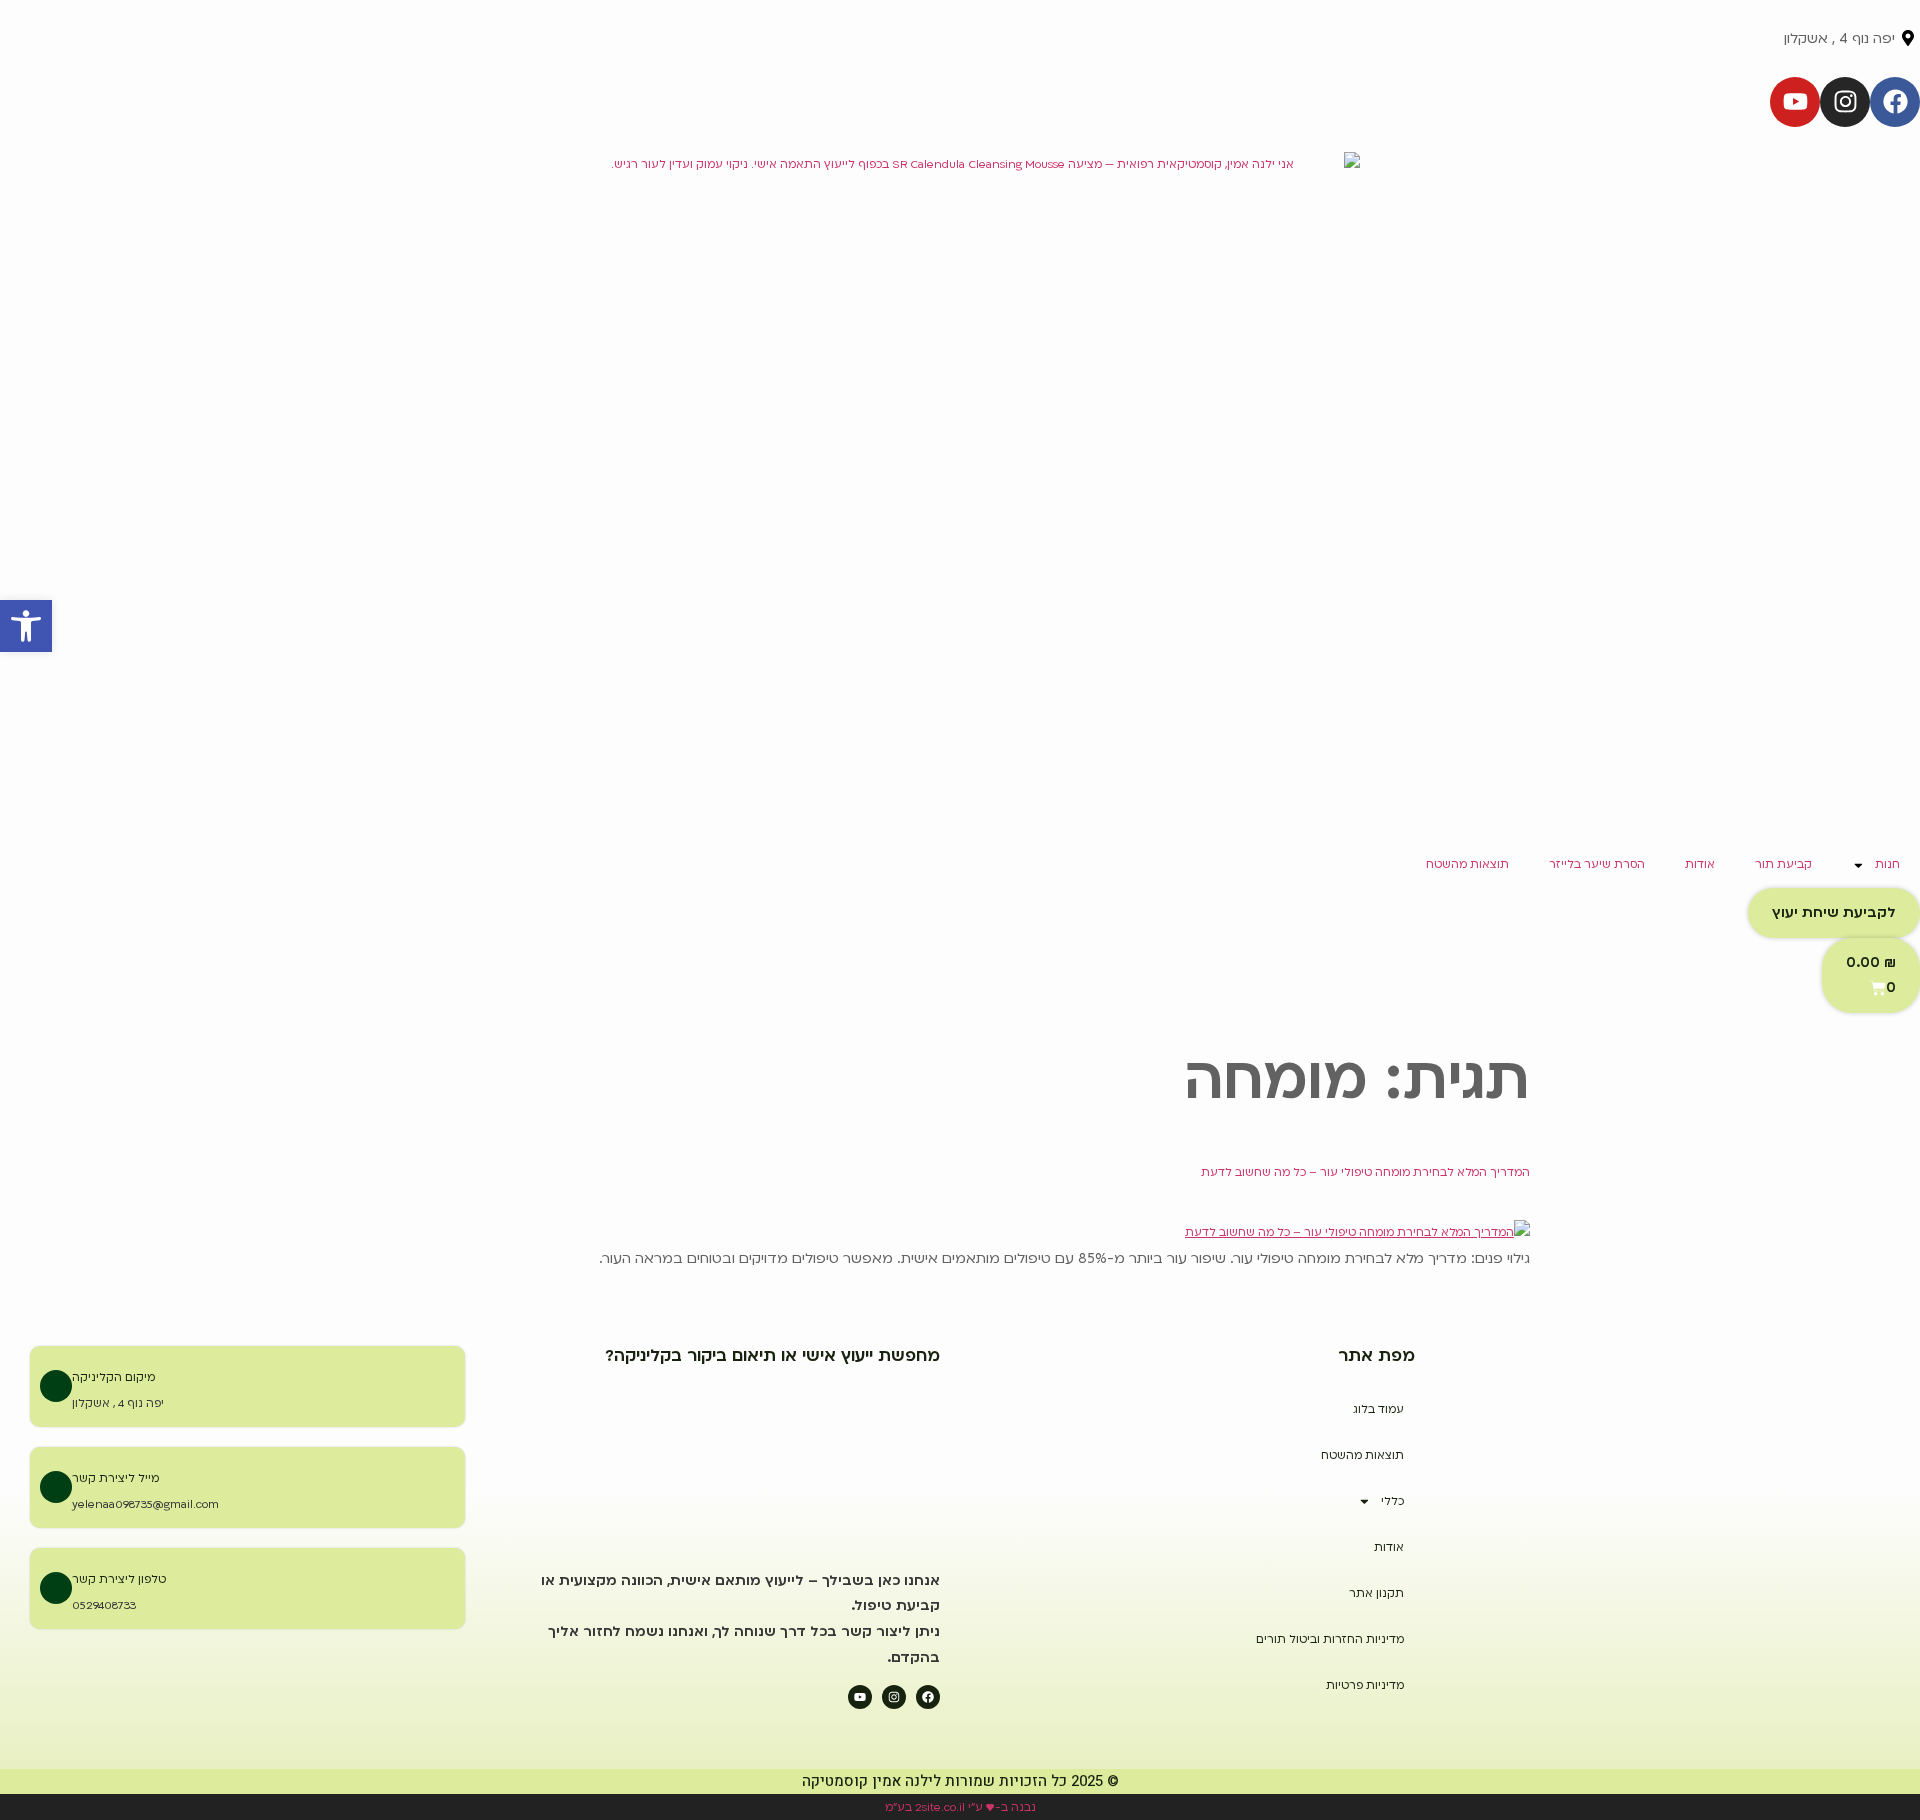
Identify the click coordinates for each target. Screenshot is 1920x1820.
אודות (1700, 864)
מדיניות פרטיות (1365, 1685)
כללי (1392, 1501)
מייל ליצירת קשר (115, 1478)
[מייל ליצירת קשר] (56, 1487)
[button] (26, 626)
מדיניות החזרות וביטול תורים (1330, 1639)
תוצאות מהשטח (1467, 864)
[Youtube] (1795, 102)
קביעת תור (1783, 864)
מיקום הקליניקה (113, 1377)
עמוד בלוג (1378, 1409)
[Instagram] (1845, 102)
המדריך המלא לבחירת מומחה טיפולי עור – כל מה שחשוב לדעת (1365, 1172)
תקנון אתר (1376, 1593)
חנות (1887, 864)
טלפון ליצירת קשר (119, 1579)
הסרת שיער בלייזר (1597, 864)
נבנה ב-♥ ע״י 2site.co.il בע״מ (960, 1807)
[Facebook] (1895, 102)
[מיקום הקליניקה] (56, 1386)
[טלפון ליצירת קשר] (56, 1588)
